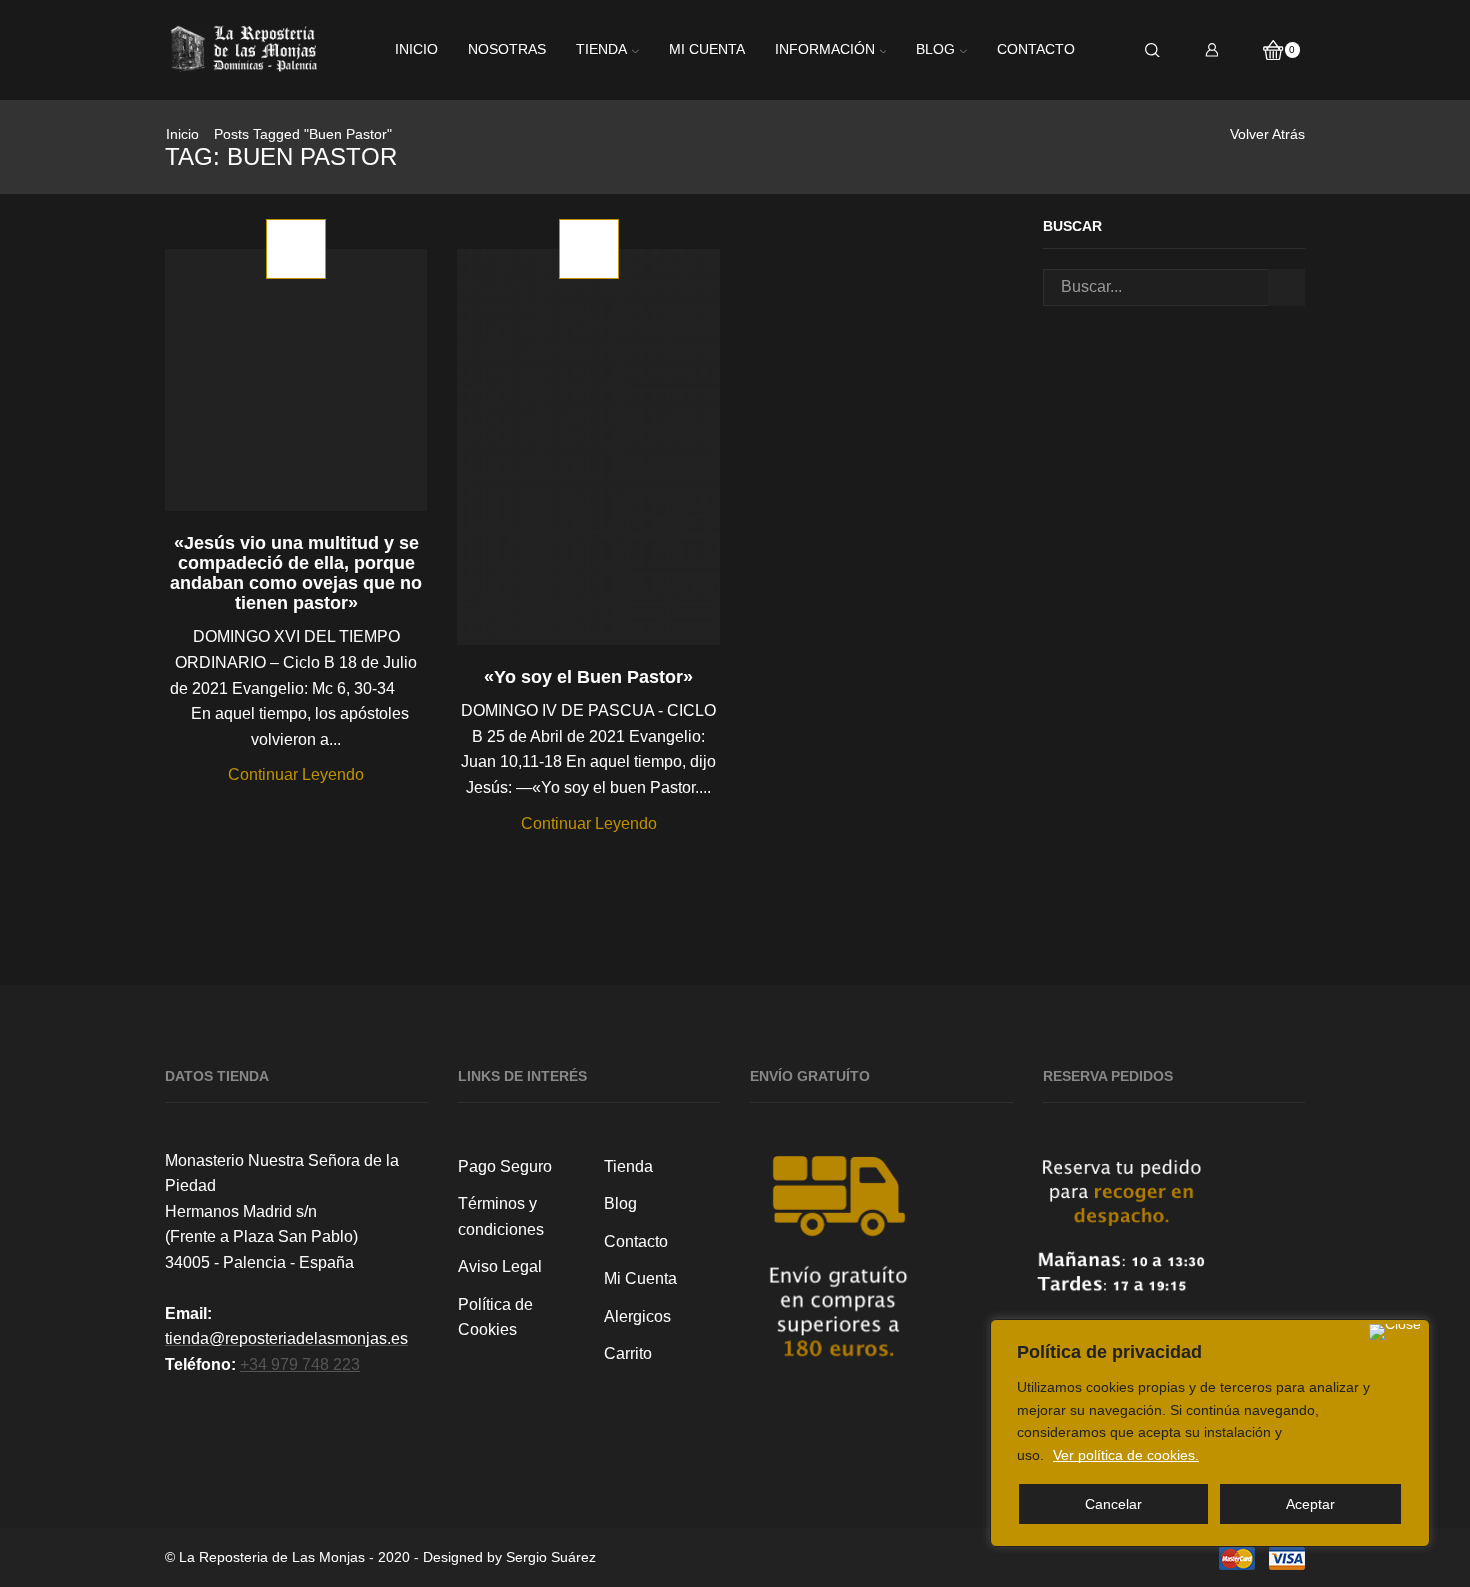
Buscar (1286, 287)
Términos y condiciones (501, 1216)
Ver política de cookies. (1126, 1455)
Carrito (628, 1353)
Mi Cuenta (640, 1278)
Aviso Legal (500, 1266)
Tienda (601, 49)
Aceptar (1310, 1504)
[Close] (1395, 1332)
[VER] (296, 395)
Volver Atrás (1267, 134)
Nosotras (507, 49)
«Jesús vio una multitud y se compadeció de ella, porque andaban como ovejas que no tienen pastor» (296, 573)
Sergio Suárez (551, 1557)
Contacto (1036, 49)
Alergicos (637, 1316)
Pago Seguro (505, 1166)
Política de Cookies (495, 1317)
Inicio (416, 49)
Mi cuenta (707, 49)
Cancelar (1113, 1504)
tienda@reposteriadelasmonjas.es (286, 1338)
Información (825, 49)
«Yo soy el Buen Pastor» (588, 677)
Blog (935, 49)
